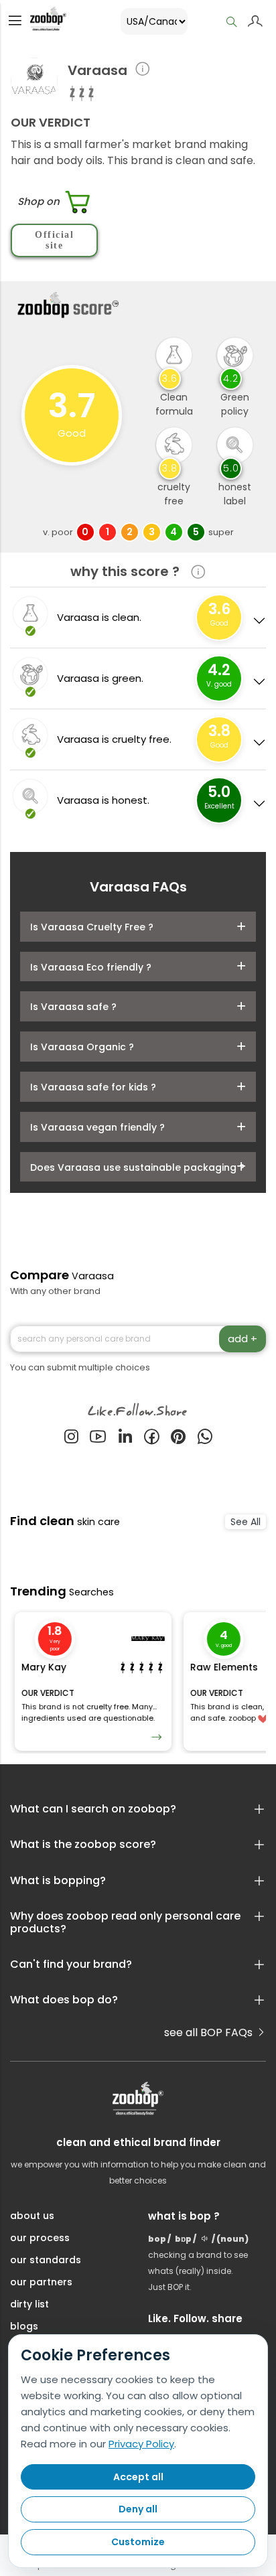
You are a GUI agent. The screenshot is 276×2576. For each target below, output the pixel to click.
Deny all (138, 2509)
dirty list (29, 2304)
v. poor (58, 532)
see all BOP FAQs (210, 2032)
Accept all (138, 2477)
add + (243, 1339)
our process (40, 2238)
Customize (138, 2542)
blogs (24, 2326)
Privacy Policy (141, 2444)
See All (246, 1522)
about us (32, 2216)
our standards (46, 2260)
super (221, 532)
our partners (41, 2282)
